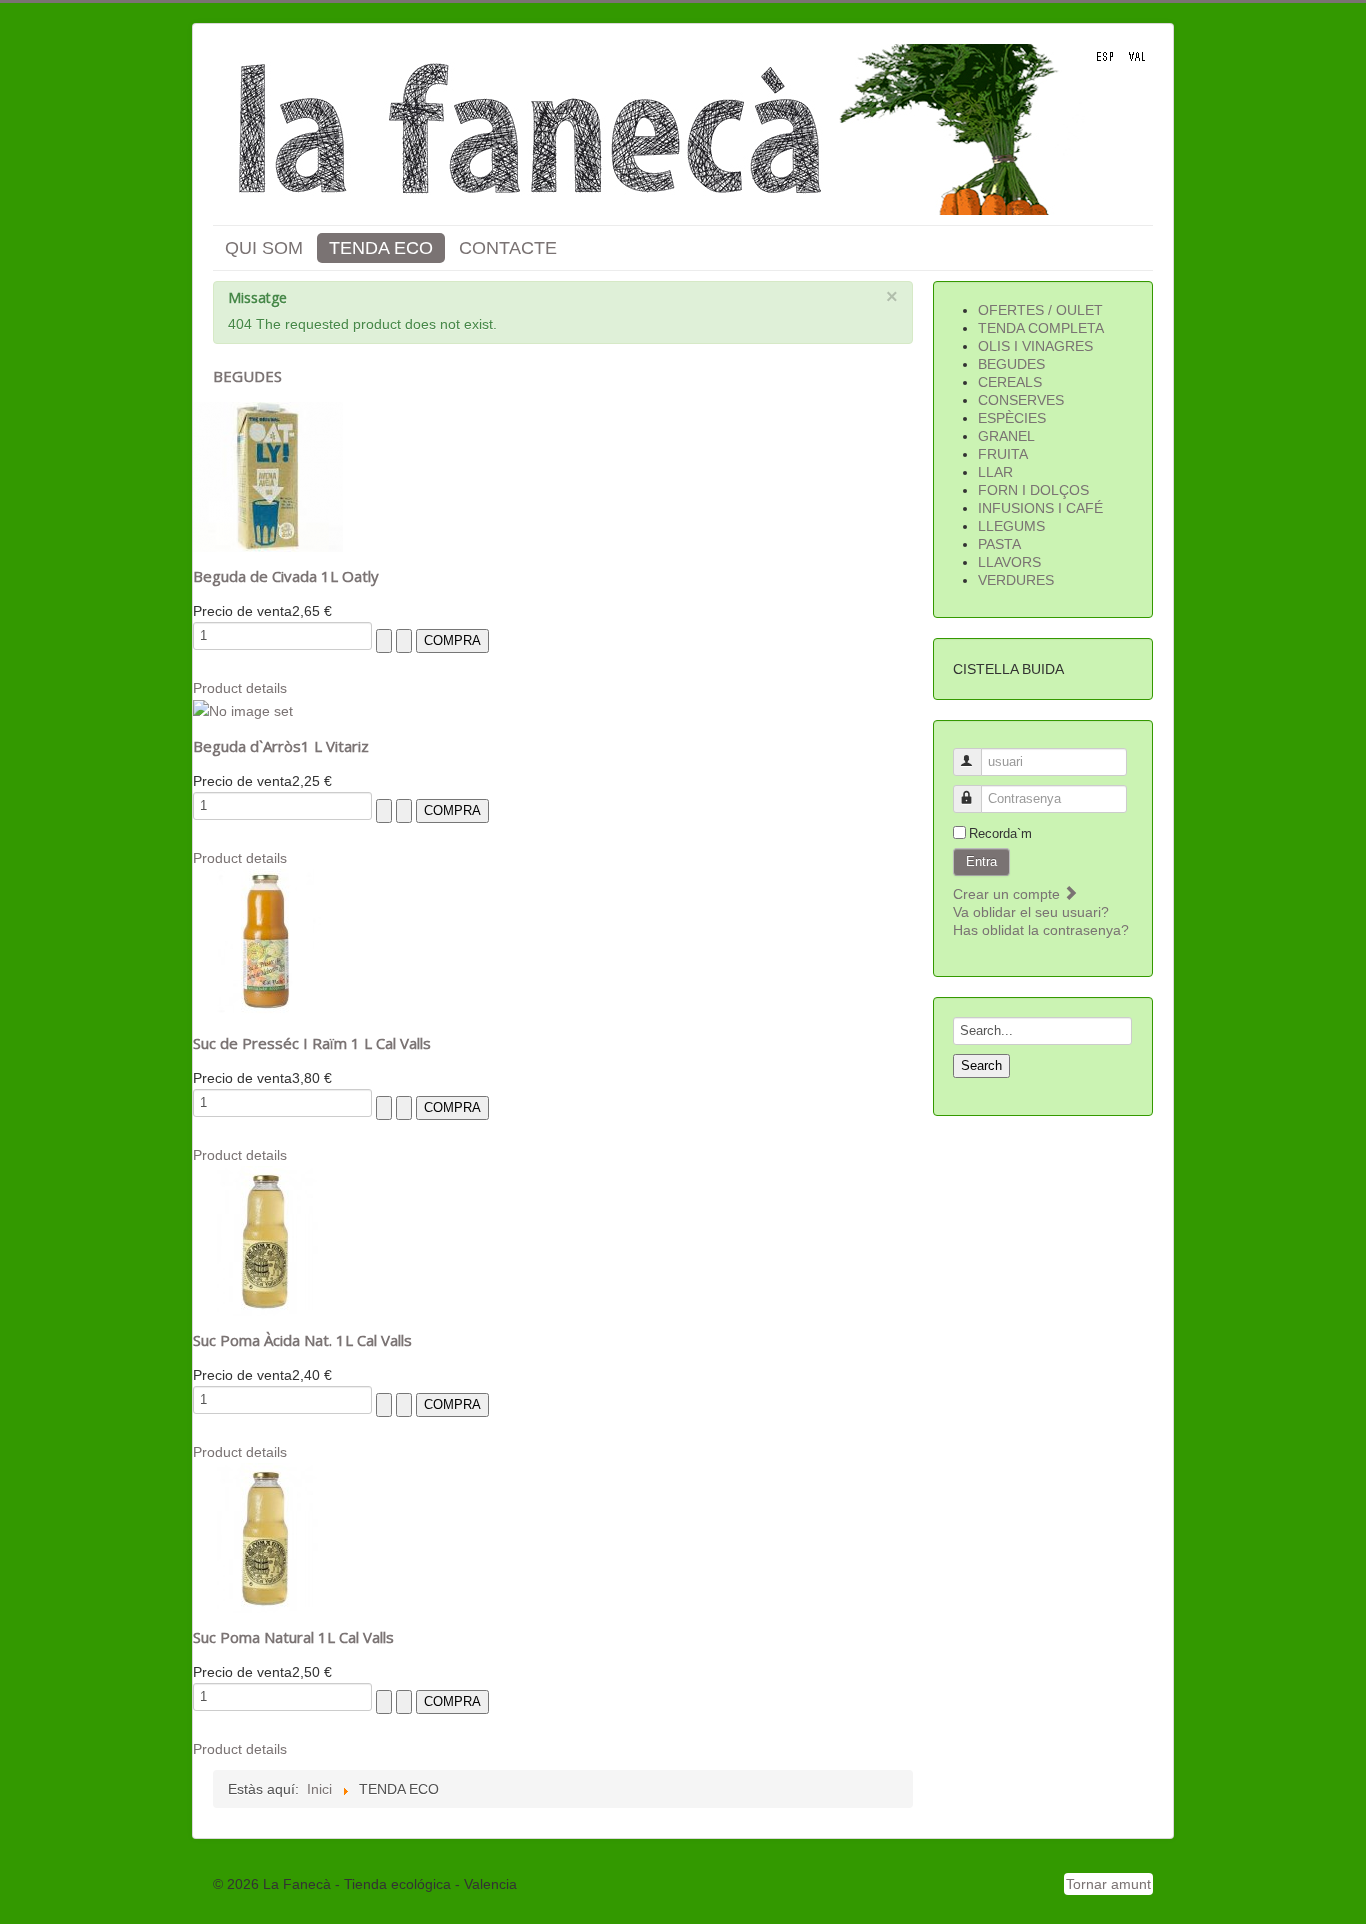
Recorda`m (1000, 833)
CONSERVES (1021, 400)
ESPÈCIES (1012, 418)
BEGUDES (1011, 364)
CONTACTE (508, 248)
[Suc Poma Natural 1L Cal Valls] (268, 1537)
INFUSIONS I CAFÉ (1040, 508)
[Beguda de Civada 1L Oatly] (268, 476)
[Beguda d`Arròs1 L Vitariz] (243, 710)
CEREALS (1010, 382)
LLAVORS (1009, 562)
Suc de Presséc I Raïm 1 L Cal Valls (312, 1043)
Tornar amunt (1108, 1884)
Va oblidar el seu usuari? (1031, 912)
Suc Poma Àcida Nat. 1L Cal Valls (302, 1340)
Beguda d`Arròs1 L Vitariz (281, 746)
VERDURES (1016, 580)
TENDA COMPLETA (1041, 328)
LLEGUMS (1011, 526)
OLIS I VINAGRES (1035, 346)
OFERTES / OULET (1040, 310)
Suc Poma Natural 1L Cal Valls (293, 1637)
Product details (240, 688)
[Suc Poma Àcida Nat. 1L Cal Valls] (268, 1240)
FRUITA (1003, 454)
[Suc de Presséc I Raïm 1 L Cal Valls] (268, 943)
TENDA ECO (381, 248)
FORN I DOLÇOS (1033, 490)
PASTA (999, 544)
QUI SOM (264, 248)
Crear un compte (1008, 894)
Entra (981, 861)
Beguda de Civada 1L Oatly (286, 576)
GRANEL (1006, 436)
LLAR (995, 472)
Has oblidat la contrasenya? (1041, 930)
